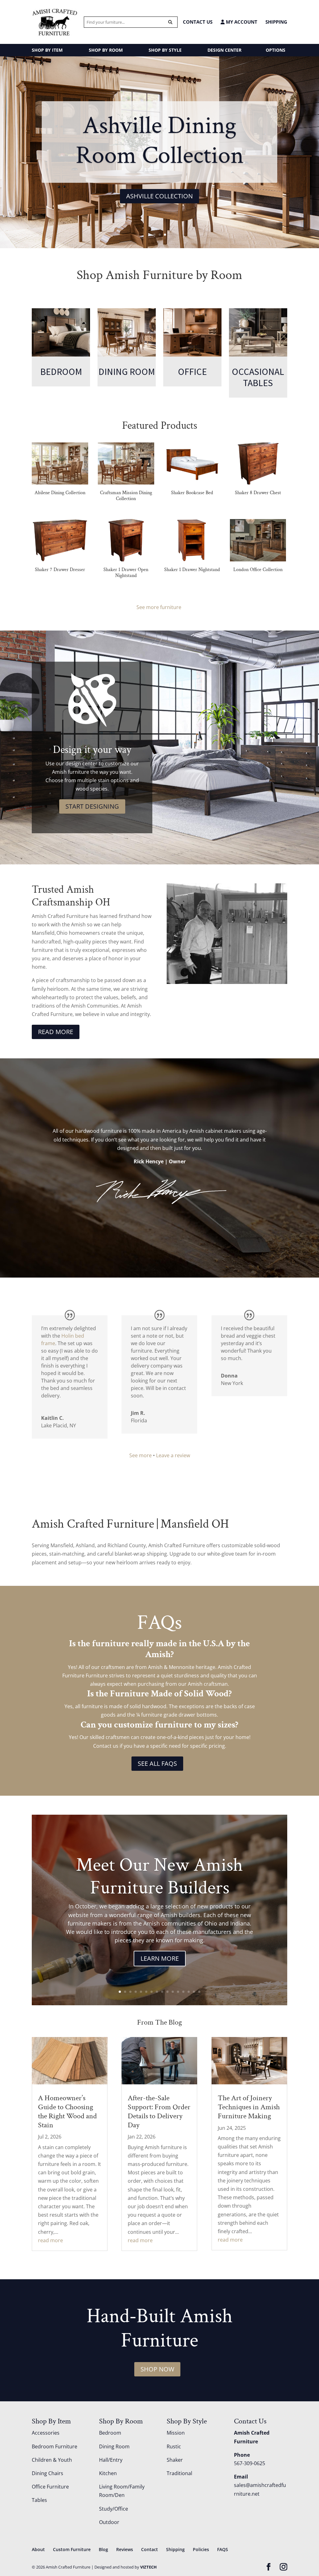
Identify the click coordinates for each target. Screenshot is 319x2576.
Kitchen (108, 2473)
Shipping (276, 22)
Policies (201, 2549)
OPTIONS (276, 50)
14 (189, 1992)
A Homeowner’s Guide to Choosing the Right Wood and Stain (67, 2111)
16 (199, 1992)
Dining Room (127, 371)
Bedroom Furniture (55, 2446)
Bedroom (61, 371)
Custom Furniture (72, 2549)
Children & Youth (52, 2460)
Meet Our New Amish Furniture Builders (159, 1876)
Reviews (125, 2549)
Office (192, 371)
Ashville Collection (159, 196)
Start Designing (92, 806)
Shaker (175, 2460)
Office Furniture (50, 2487)
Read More (56, 1032)
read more (50, 2240)
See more (140, 1455)
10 (167, 1992)
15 (194, 1992)
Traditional (179, 2473)
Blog (103, 2549)
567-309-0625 (250, 2463)
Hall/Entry (111, 2460)
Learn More (160, 1958)
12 (178, 1992)
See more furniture (159, 607)
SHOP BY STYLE (165, 50)
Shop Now (157, 2369)
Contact (150, 2549)
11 (173, 1992)
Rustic (174, 2446)
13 (183, 1992)
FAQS (223, 2549)
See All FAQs (157, 1763)
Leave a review (173, 1455)
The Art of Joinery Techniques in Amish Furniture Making (249, 2107)
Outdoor (109, 2522)
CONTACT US (198, 22)
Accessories (46, 2433)
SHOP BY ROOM (106, 50)
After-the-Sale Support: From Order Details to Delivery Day (159, 2111)
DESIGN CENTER (224, 50)
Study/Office (114, 2509)
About (38, 2549)
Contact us (106, 1746)
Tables (39, 2500)
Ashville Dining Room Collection (160, 140)
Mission (176, 2433)
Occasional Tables (258, 377)
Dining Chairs (48, 2473)
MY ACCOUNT (241, 22)
